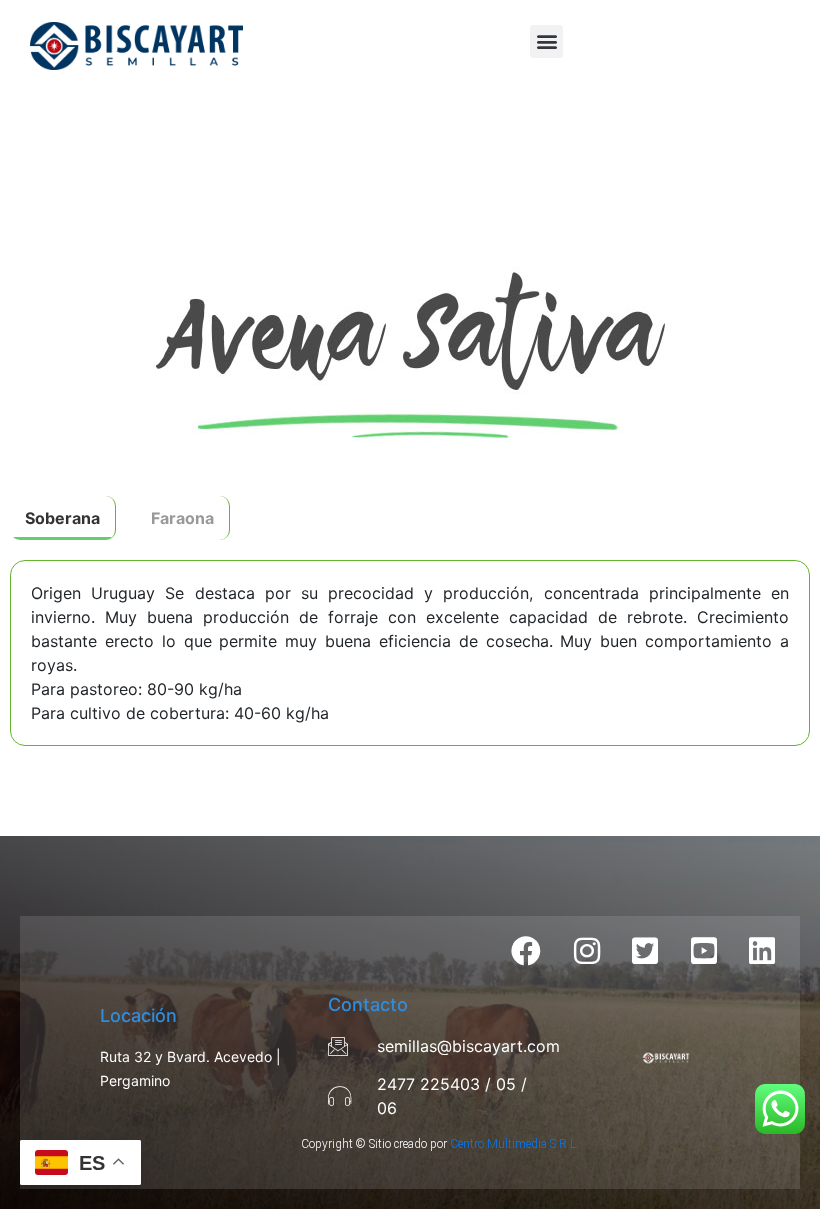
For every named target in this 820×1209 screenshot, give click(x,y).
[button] (546, 41)
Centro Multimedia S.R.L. (514, 1144)
